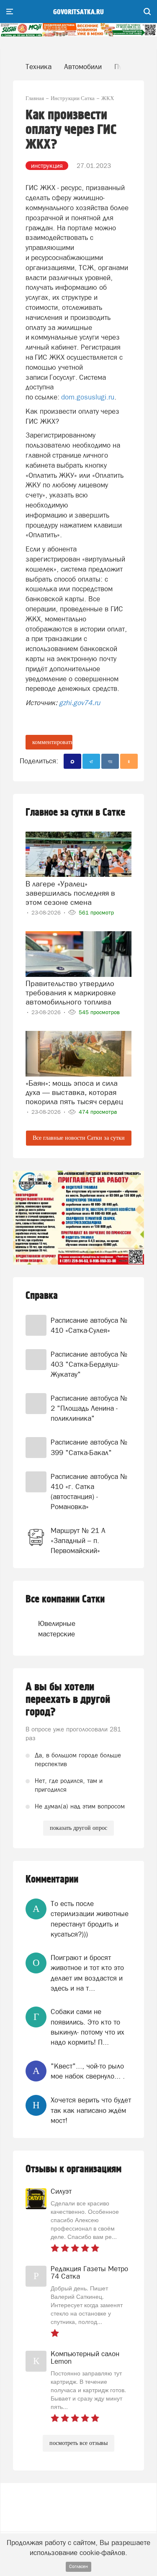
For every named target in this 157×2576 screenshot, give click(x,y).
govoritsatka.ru (78, 12)
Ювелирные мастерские (52, 1628)
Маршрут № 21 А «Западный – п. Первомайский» (78, 1541)
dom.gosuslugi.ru (88, 397)
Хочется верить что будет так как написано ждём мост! (91, 2110)
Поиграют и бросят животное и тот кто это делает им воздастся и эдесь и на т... (87, 1973)
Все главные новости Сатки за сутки (79, 1138)
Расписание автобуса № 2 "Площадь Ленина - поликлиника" (89, 1408)
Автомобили (83, 67)
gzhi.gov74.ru (80, 703)
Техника (39, 67)
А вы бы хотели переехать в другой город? (68, 1700)
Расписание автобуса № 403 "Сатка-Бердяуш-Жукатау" (89, 1364)
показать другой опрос (78, 1828)
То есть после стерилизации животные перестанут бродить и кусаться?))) (90, 1919)
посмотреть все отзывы (78, 2443)
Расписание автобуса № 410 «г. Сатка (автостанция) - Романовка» (89, 1492)
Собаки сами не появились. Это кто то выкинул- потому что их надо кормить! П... (88, 2027)
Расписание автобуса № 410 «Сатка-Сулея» (89, 1325)
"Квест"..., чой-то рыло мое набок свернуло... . (88, 2071)
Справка (42, 1296)
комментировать (52, 742)
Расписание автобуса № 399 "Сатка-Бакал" (89, 1447)
